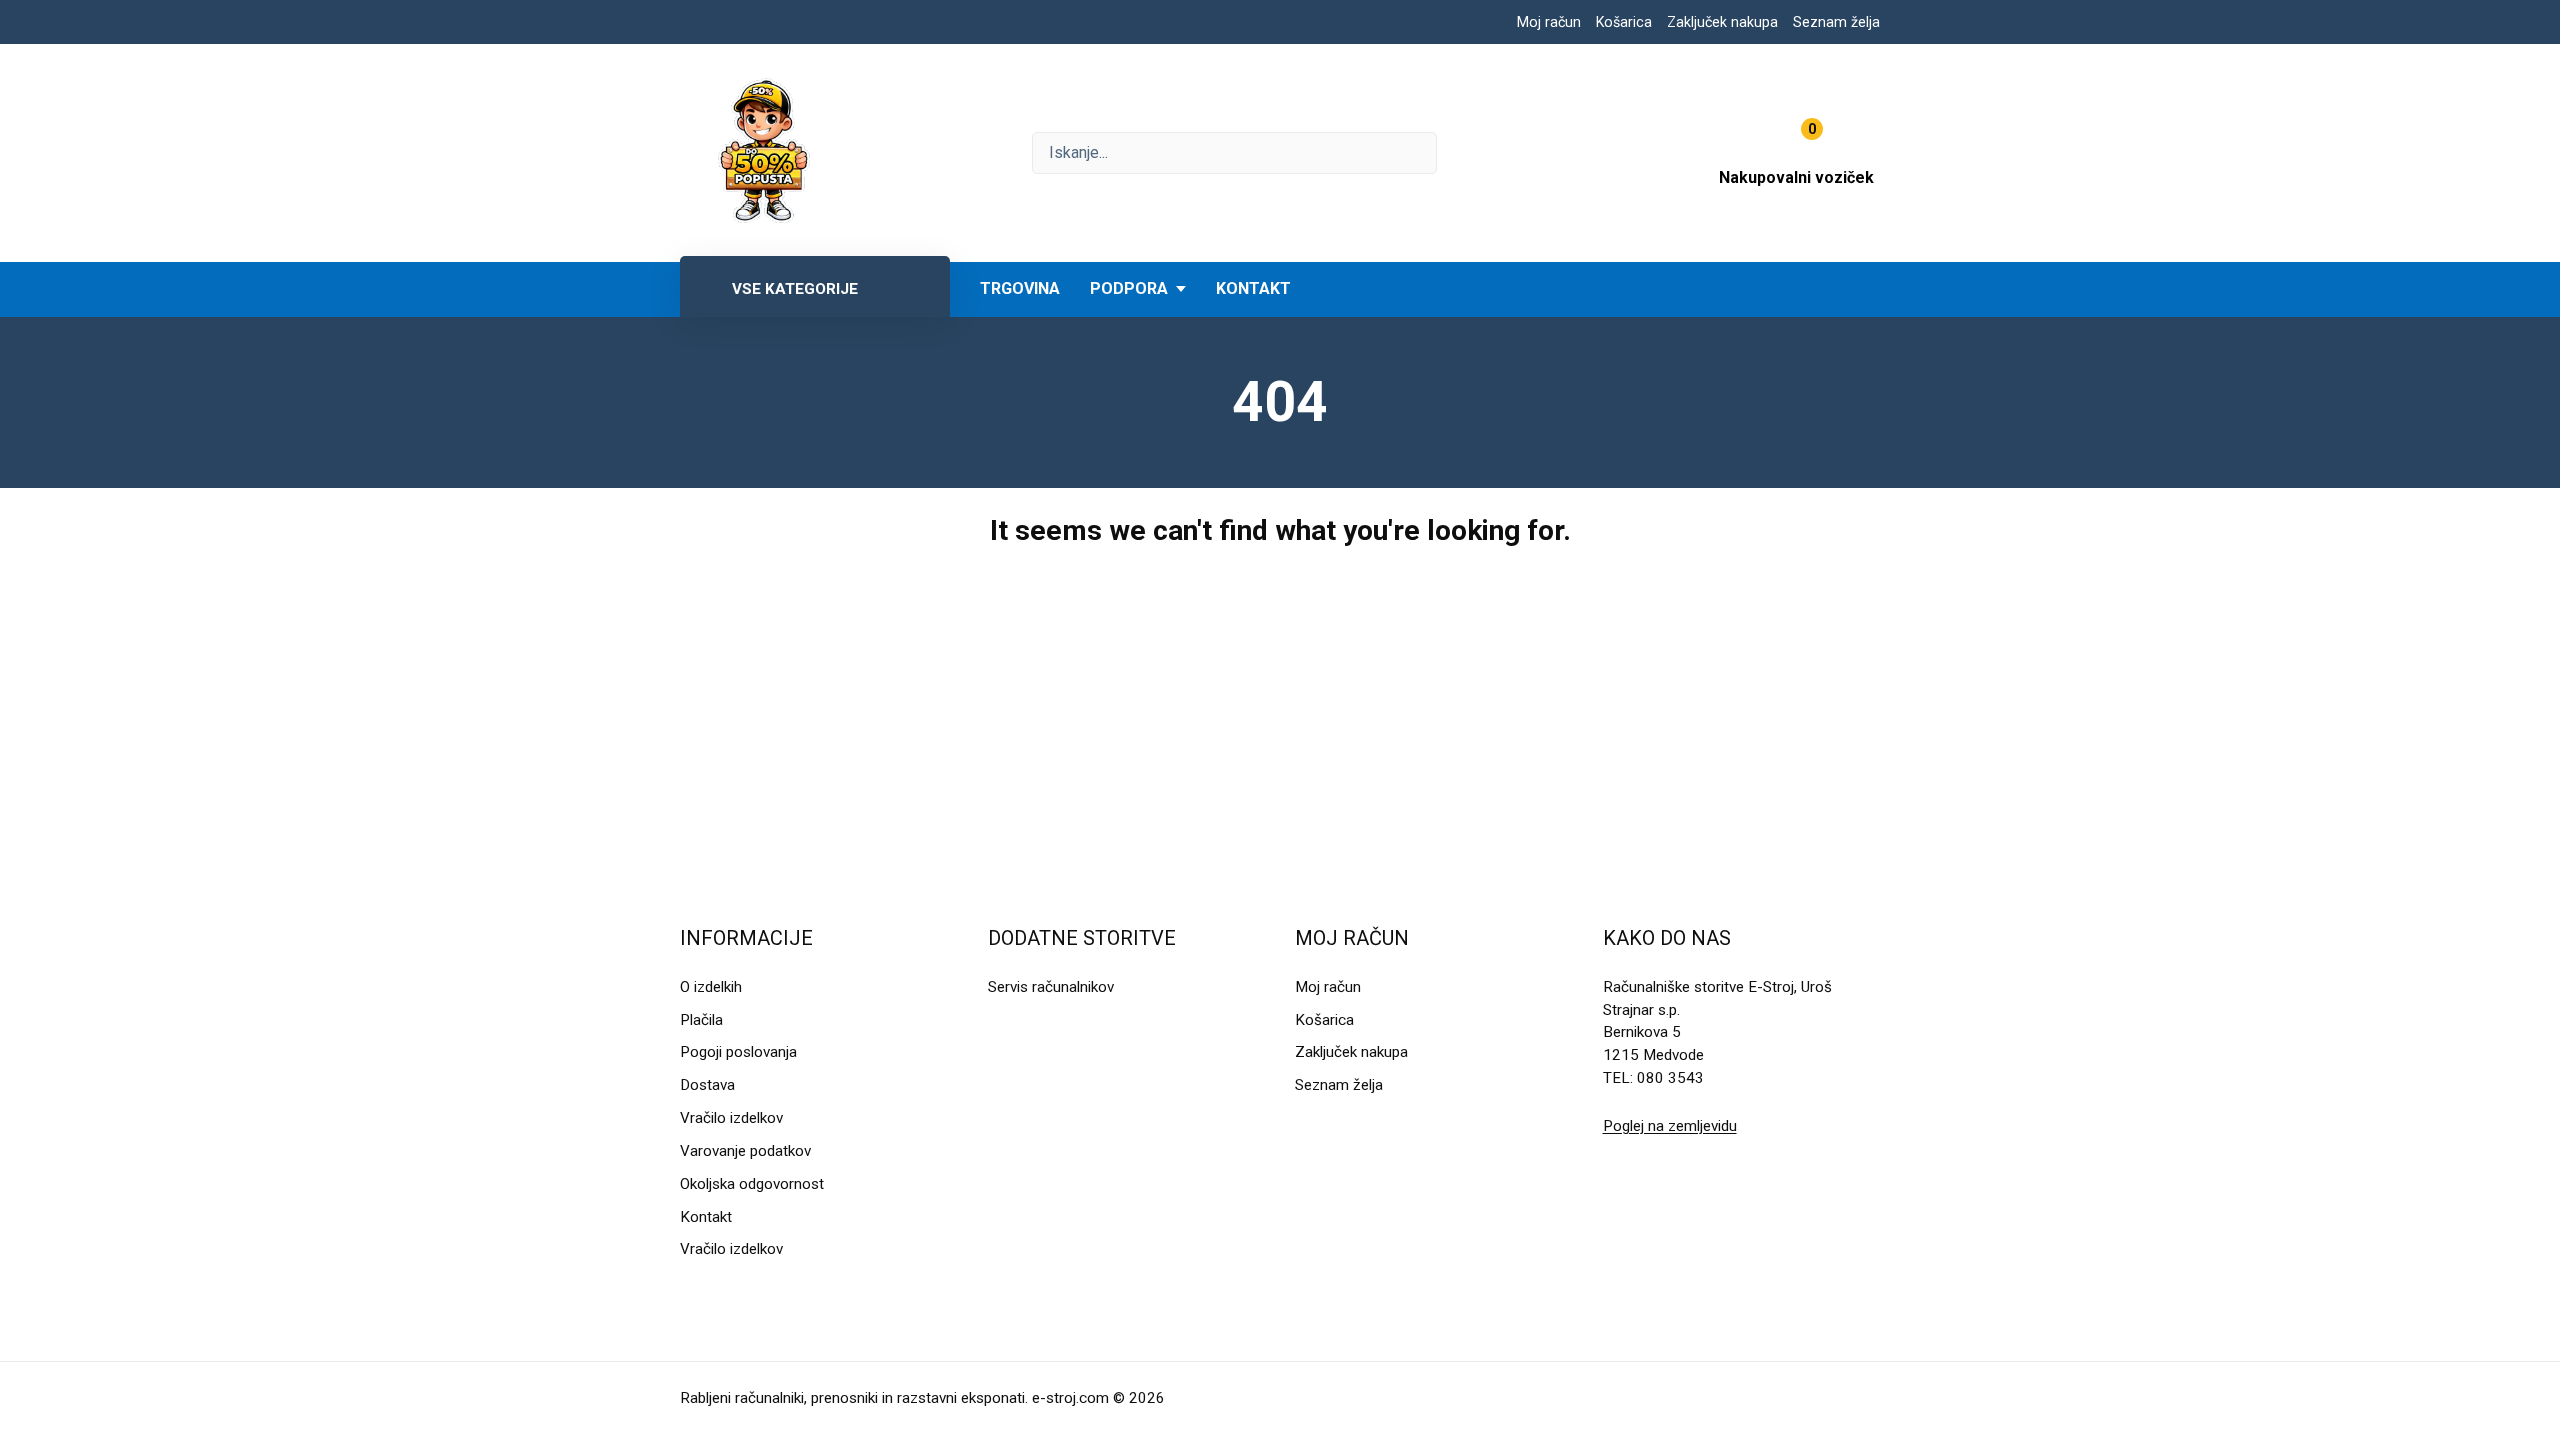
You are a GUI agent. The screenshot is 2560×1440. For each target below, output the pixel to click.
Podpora (1129, 288)
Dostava (707, 1085)
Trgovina (1020, 288)
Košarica (1624, 22)
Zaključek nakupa (1722, 22)
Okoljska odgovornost (752, 1184)
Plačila (701, 1020)
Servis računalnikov (1051, 987)
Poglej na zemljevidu (1670, 1126)
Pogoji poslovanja (738, 1052)
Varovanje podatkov (745, 1151)
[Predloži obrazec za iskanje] (1234, 153)
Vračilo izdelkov (731, 1118)
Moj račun (1549, 22)
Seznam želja (1836, 22)
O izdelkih (711, 987)
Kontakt (1253, 288)
